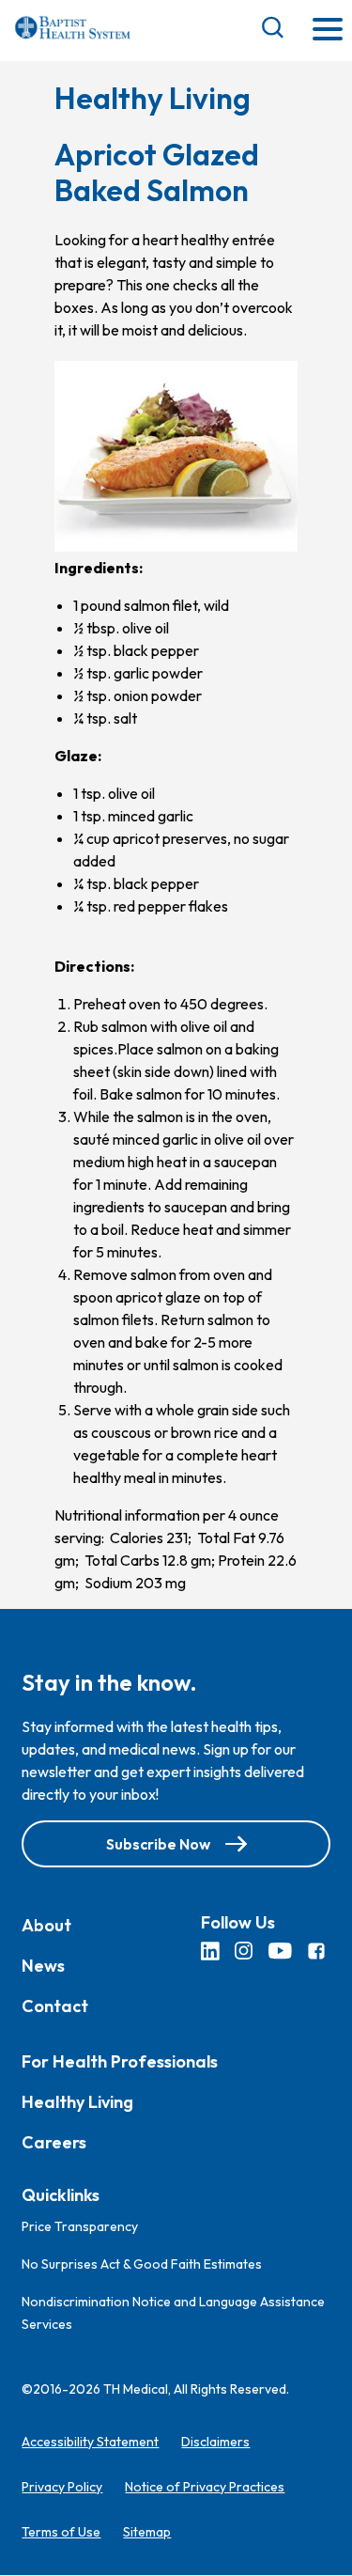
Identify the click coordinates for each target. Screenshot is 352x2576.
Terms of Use (61, 2533)
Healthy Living (77, 2102)
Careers (54, 2142)
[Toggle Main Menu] (328, 31)
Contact (55, 2006)
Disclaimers (215, 2443)
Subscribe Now (158, 1844)
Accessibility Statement (90, 2443)
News (43, 1966)
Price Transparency (80, 2227)
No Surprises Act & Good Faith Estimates (142, 2265)
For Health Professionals (120, 2061)
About (46, 1925)
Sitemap (147, 2533)
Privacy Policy (62, 2488)
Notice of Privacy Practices (205, 2488)
